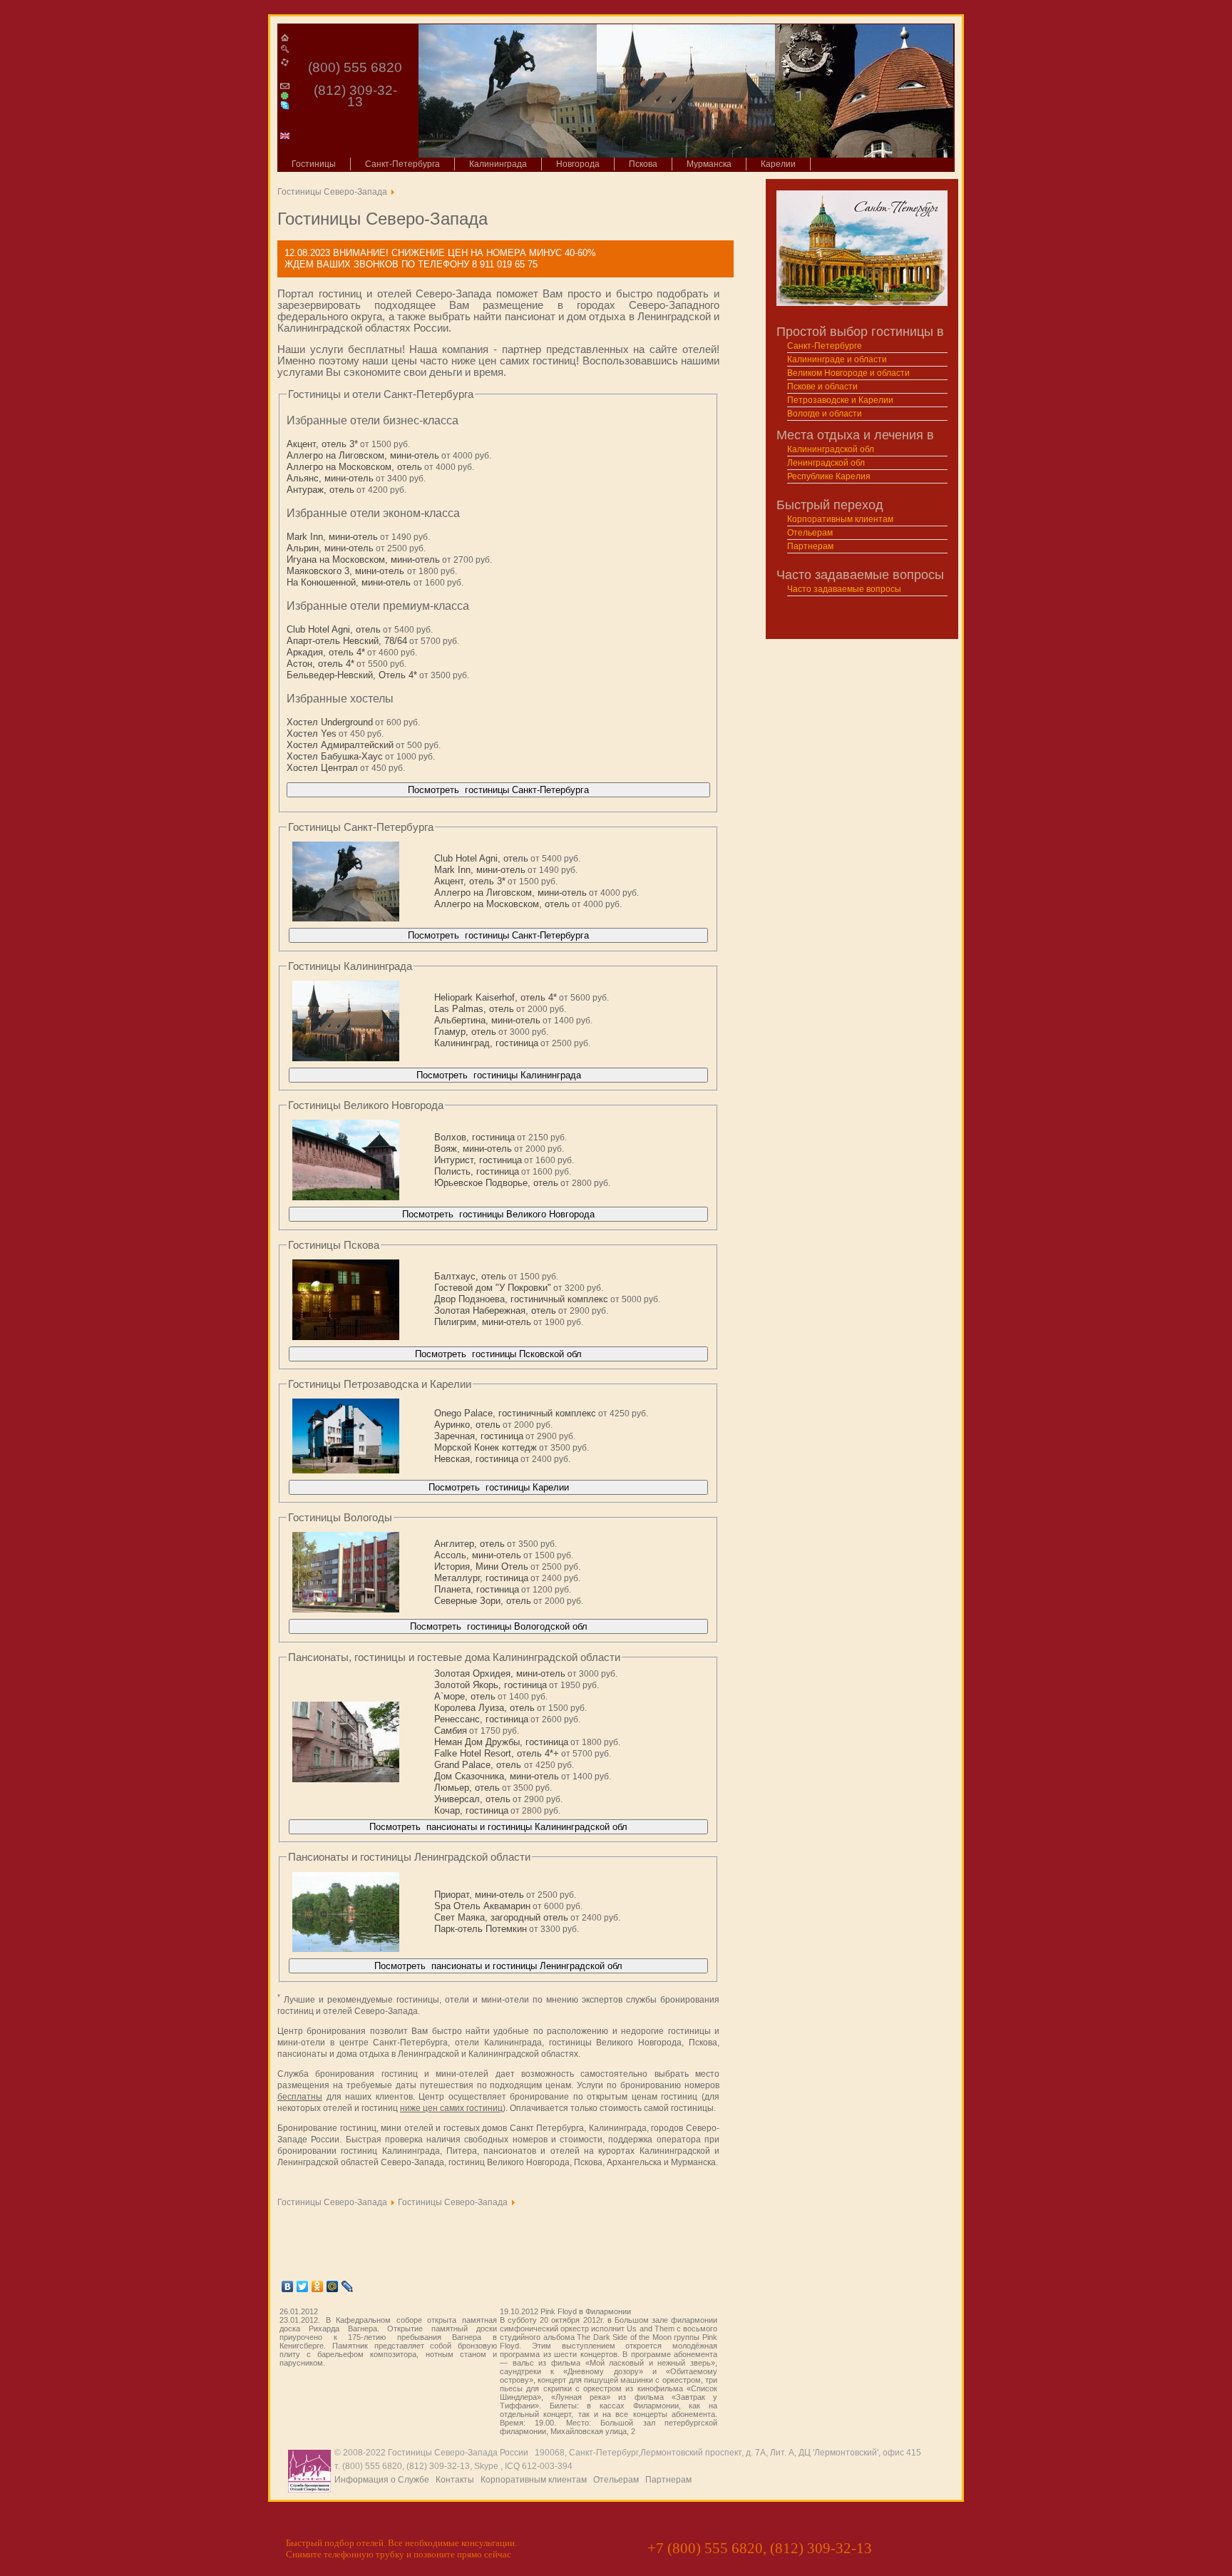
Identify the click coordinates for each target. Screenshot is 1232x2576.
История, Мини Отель (481, 1566)
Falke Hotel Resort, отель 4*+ (497, 1753)
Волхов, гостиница (474, 1137)
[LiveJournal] (348, 2286)
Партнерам (810, 546)
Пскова (643, 164)
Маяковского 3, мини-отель (347, 571)
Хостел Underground (330, 722)
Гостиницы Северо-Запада (332, 192)
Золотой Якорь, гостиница (491, 1685)
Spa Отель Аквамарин (482, 1906)
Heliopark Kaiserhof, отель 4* (496, 997)
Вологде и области (825, 414)
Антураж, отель (320, 490)
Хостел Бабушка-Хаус (335, 756)
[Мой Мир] (333, 2286)
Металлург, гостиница (481, 1578)
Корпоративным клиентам (840, 519)
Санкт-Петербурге (825, 346)
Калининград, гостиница (486, 1043)
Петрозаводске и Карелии (840, 400)
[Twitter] (303, 2286)
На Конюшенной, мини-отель (350, 582)
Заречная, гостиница (479, 1436)
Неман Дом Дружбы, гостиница (501, 1742)
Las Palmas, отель (474, 1009)
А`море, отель (465, 1696)
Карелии (778, 164)
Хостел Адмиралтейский (340, 745)
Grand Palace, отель (479, 1765)
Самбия (451, 1731)
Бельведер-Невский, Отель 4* (352, 675)
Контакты (455, 2480)
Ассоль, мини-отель (478, 1555)
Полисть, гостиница (477, 1171)
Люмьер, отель (467, 1788)
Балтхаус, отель (470, 1276)
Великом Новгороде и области (848, 373)
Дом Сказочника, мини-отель (497, 1776)
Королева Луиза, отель (484, 1708)
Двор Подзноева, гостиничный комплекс (521, 1299)
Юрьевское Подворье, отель (496, 1183)
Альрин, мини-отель (330, 548)
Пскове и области (822, 387)
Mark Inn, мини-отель (332, 537)
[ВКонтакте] (288, 2286)
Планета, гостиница (477, 1589)
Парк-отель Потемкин (481, 1929)
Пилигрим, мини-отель (483, 1322)
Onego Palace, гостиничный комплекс (515, 1413)
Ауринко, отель (467, 1425)
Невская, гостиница (476, 1459)
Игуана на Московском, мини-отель (363, 559)
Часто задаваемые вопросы (844, 589)
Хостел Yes (312, 734)
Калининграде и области (837, 359)
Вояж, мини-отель (473, 1149)
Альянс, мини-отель (330, 478)
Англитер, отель (469, 1544)
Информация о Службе (382, 2480)
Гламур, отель (465, 1032)
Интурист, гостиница (478, 1160)
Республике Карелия (829, 476)
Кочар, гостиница (471, 1810)
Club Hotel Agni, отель (334, 629)
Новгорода (578, 164)
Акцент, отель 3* (322, 444)
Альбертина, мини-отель (487, 1020)
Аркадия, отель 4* (326, 652)
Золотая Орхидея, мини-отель (500, 1673)
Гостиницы (314, 164)
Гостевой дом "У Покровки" (493, 1288)
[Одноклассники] (318, 2286)
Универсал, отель (472, 1799)
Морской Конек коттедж (486, 1447)
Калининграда (498, 164)
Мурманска (709, 164)
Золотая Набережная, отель (495, 1310)
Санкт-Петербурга (402, 164)
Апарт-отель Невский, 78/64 (347, 641)
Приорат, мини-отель (479, 1895)
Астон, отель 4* (320, 664)
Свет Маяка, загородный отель (501, 1917)
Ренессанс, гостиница (481, 1719)
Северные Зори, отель (483, 1601)
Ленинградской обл (826, 463)
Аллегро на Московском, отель (354, 467)
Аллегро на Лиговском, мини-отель (363, 455)
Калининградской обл (831, 449)
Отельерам (810, 533)
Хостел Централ (322, 768)
